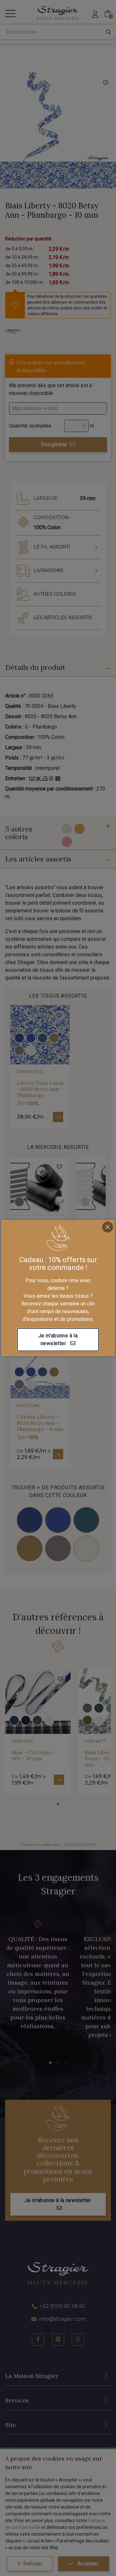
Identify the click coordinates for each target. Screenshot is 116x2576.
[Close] (108, 1227)
